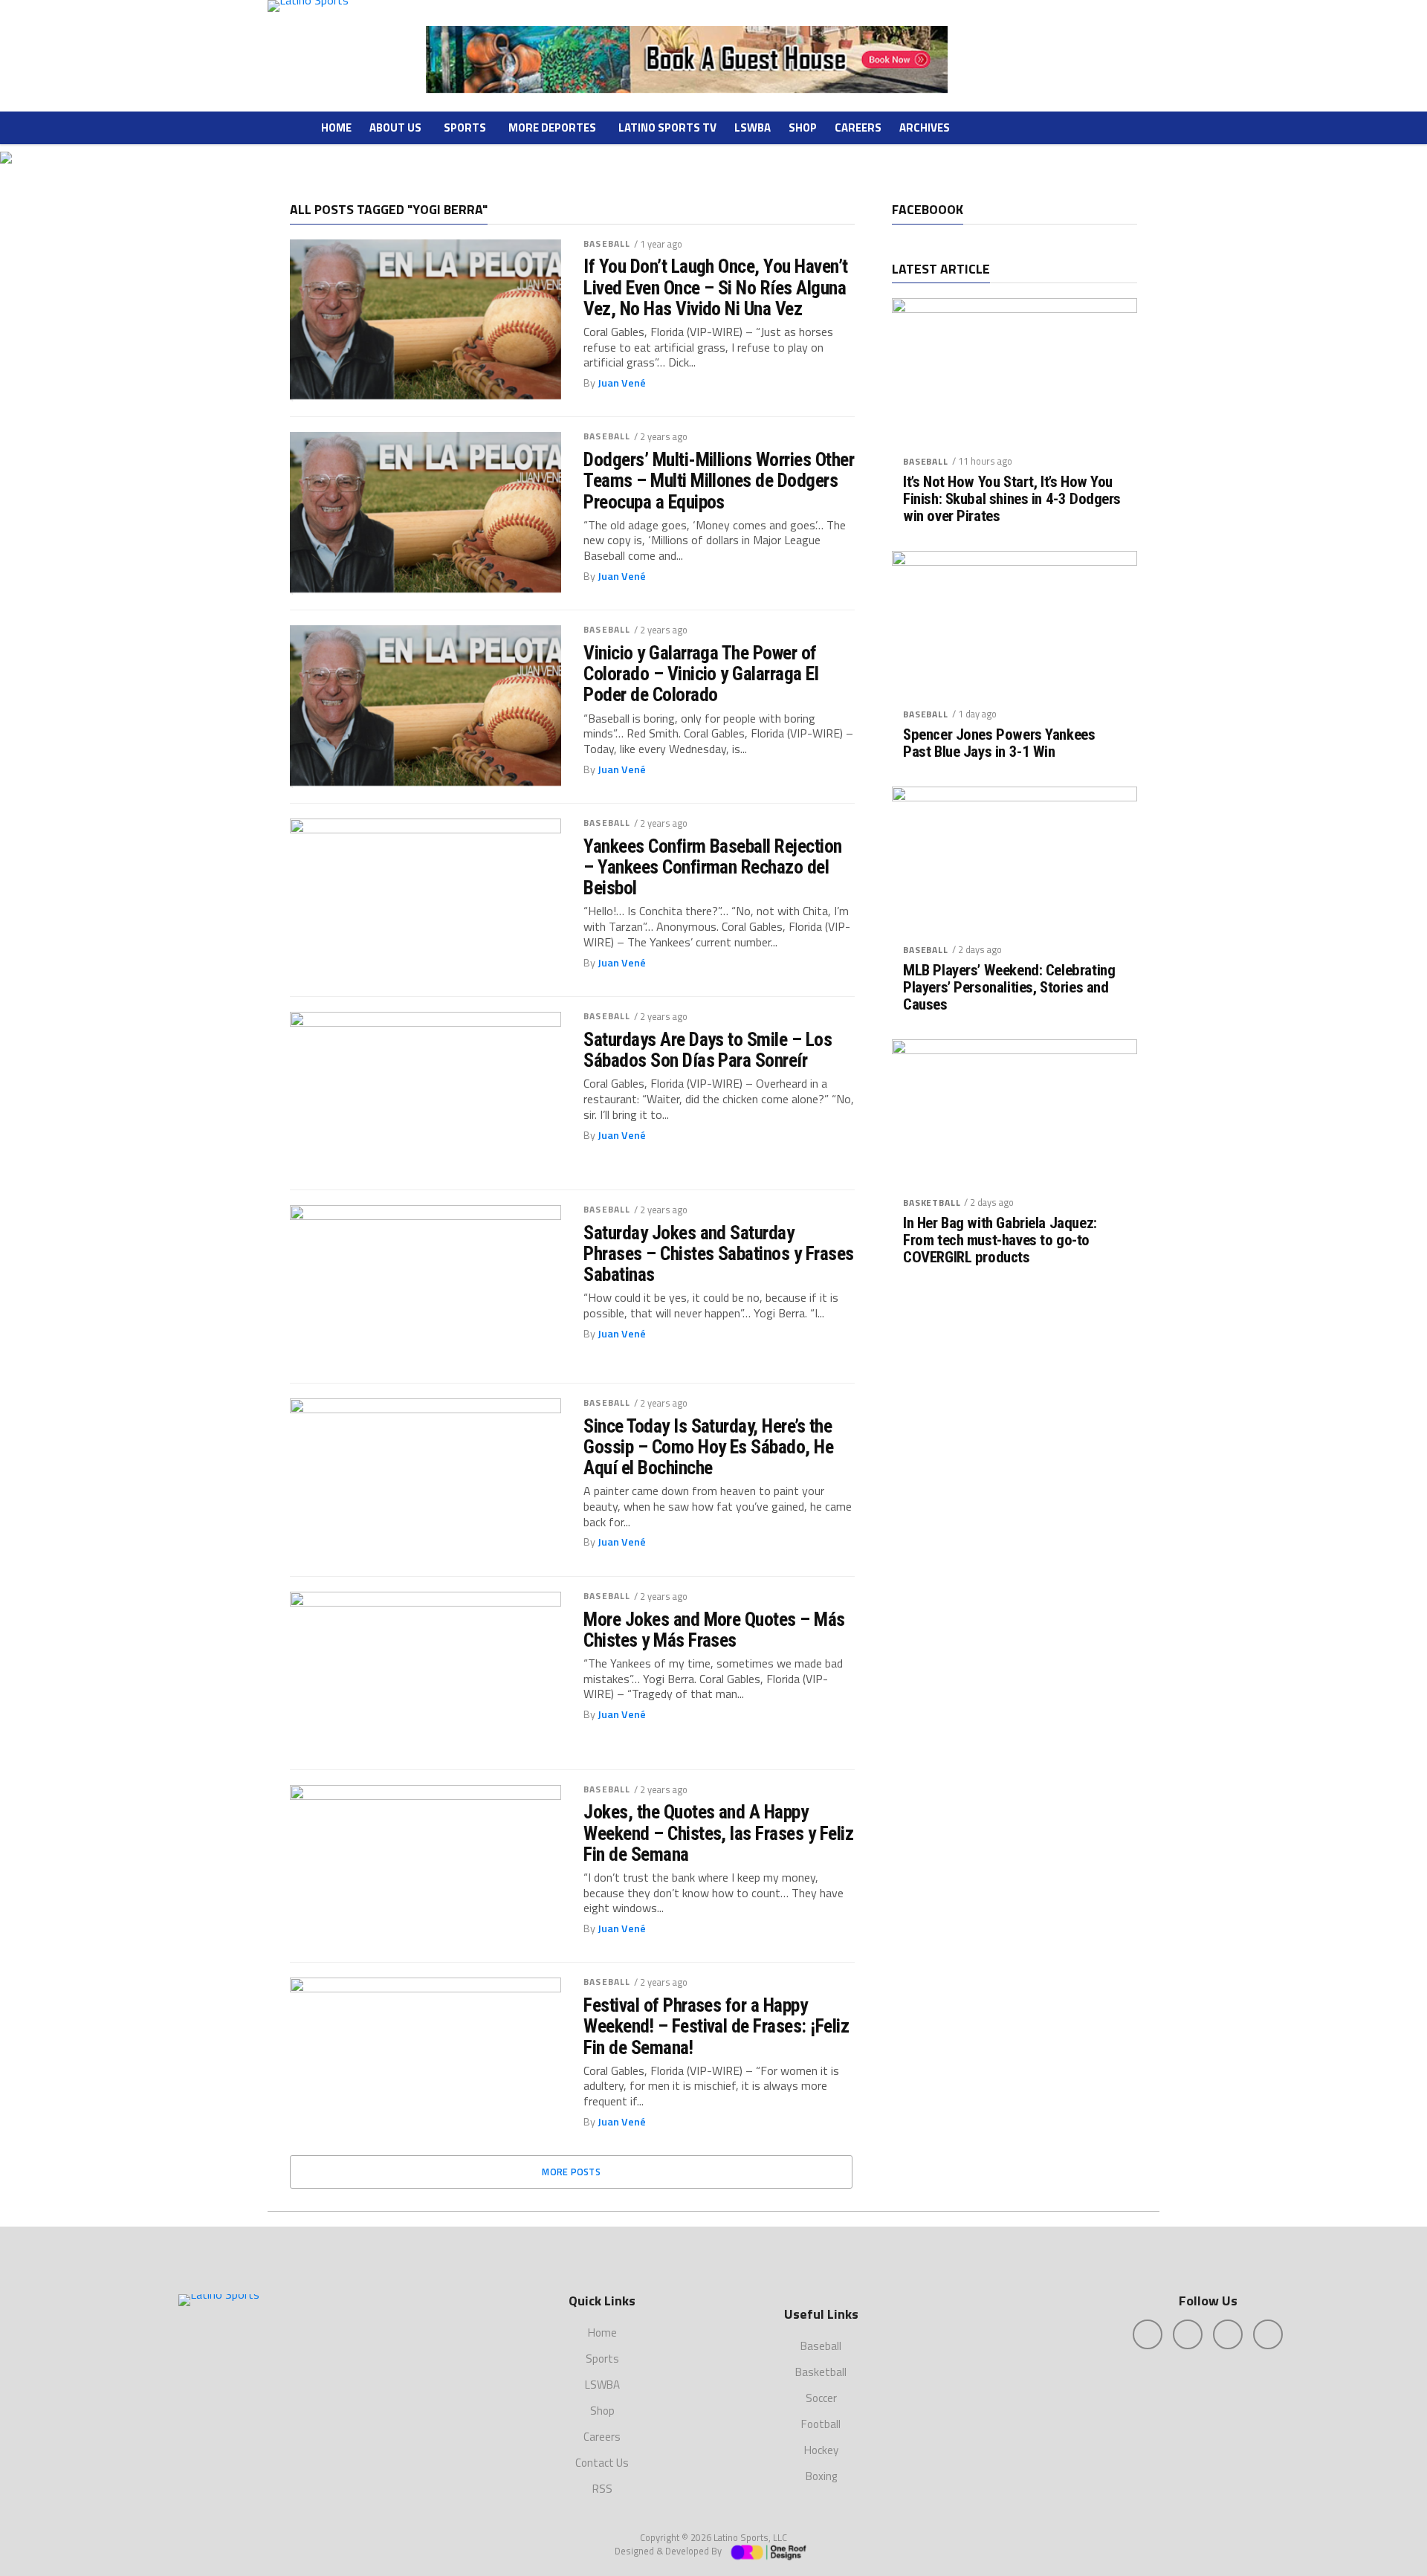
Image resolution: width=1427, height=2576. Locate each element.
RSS (602, 2489)
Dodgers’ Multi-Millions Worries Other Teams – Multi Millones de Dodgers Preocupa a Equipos (719, 480)
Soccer (821, 2398)
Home (336, 127)
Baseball (607, 243)
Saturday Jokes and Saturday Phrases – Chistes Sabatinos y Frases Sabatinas (719, 1253)
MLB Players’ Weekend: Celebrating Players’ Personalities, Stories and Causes (1009, 988)
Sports (465, 127)
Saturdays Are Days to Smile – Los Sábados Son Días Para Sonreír (708, 1050)
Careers (858, 127)
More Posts (571, 2172)
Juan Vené (622, 383)
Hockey (821, 2450)
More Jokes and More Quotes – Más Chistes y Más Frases (714, 1630)
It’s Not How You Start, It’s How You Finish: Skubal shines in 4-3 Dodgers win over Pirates (1012, 499)
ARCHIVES (925, 127)
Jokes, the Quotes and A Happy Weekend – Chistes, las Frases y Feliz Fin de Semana (718, 1833)
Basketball (932, 1203)
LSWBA (753, 127)
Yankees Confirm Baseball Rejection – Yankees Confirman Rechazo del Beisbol (713, 867)
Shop (803, 127)
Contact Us (602, 2463)
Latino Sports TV (667, 127)
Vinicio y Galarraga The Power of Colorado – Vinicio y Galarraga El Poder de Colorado (701, 674)
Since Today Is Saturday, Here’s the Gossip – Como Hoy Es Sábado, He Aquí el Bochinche (708, 1447)
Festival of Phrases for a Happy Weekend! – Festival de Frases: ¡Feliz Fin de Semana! (716, 2026)
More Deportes (552, 127)
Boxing (821, 2476)
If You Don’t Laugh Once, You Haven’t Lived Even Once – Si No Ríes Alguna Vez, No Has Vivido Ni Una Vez (716, 287)
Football (821, 2424)
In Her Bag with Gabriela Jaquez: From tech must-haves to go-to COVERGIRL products (1000, 1240)
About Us (395, 127)
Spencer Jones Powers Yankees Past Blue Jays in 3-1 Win (999, 743)
